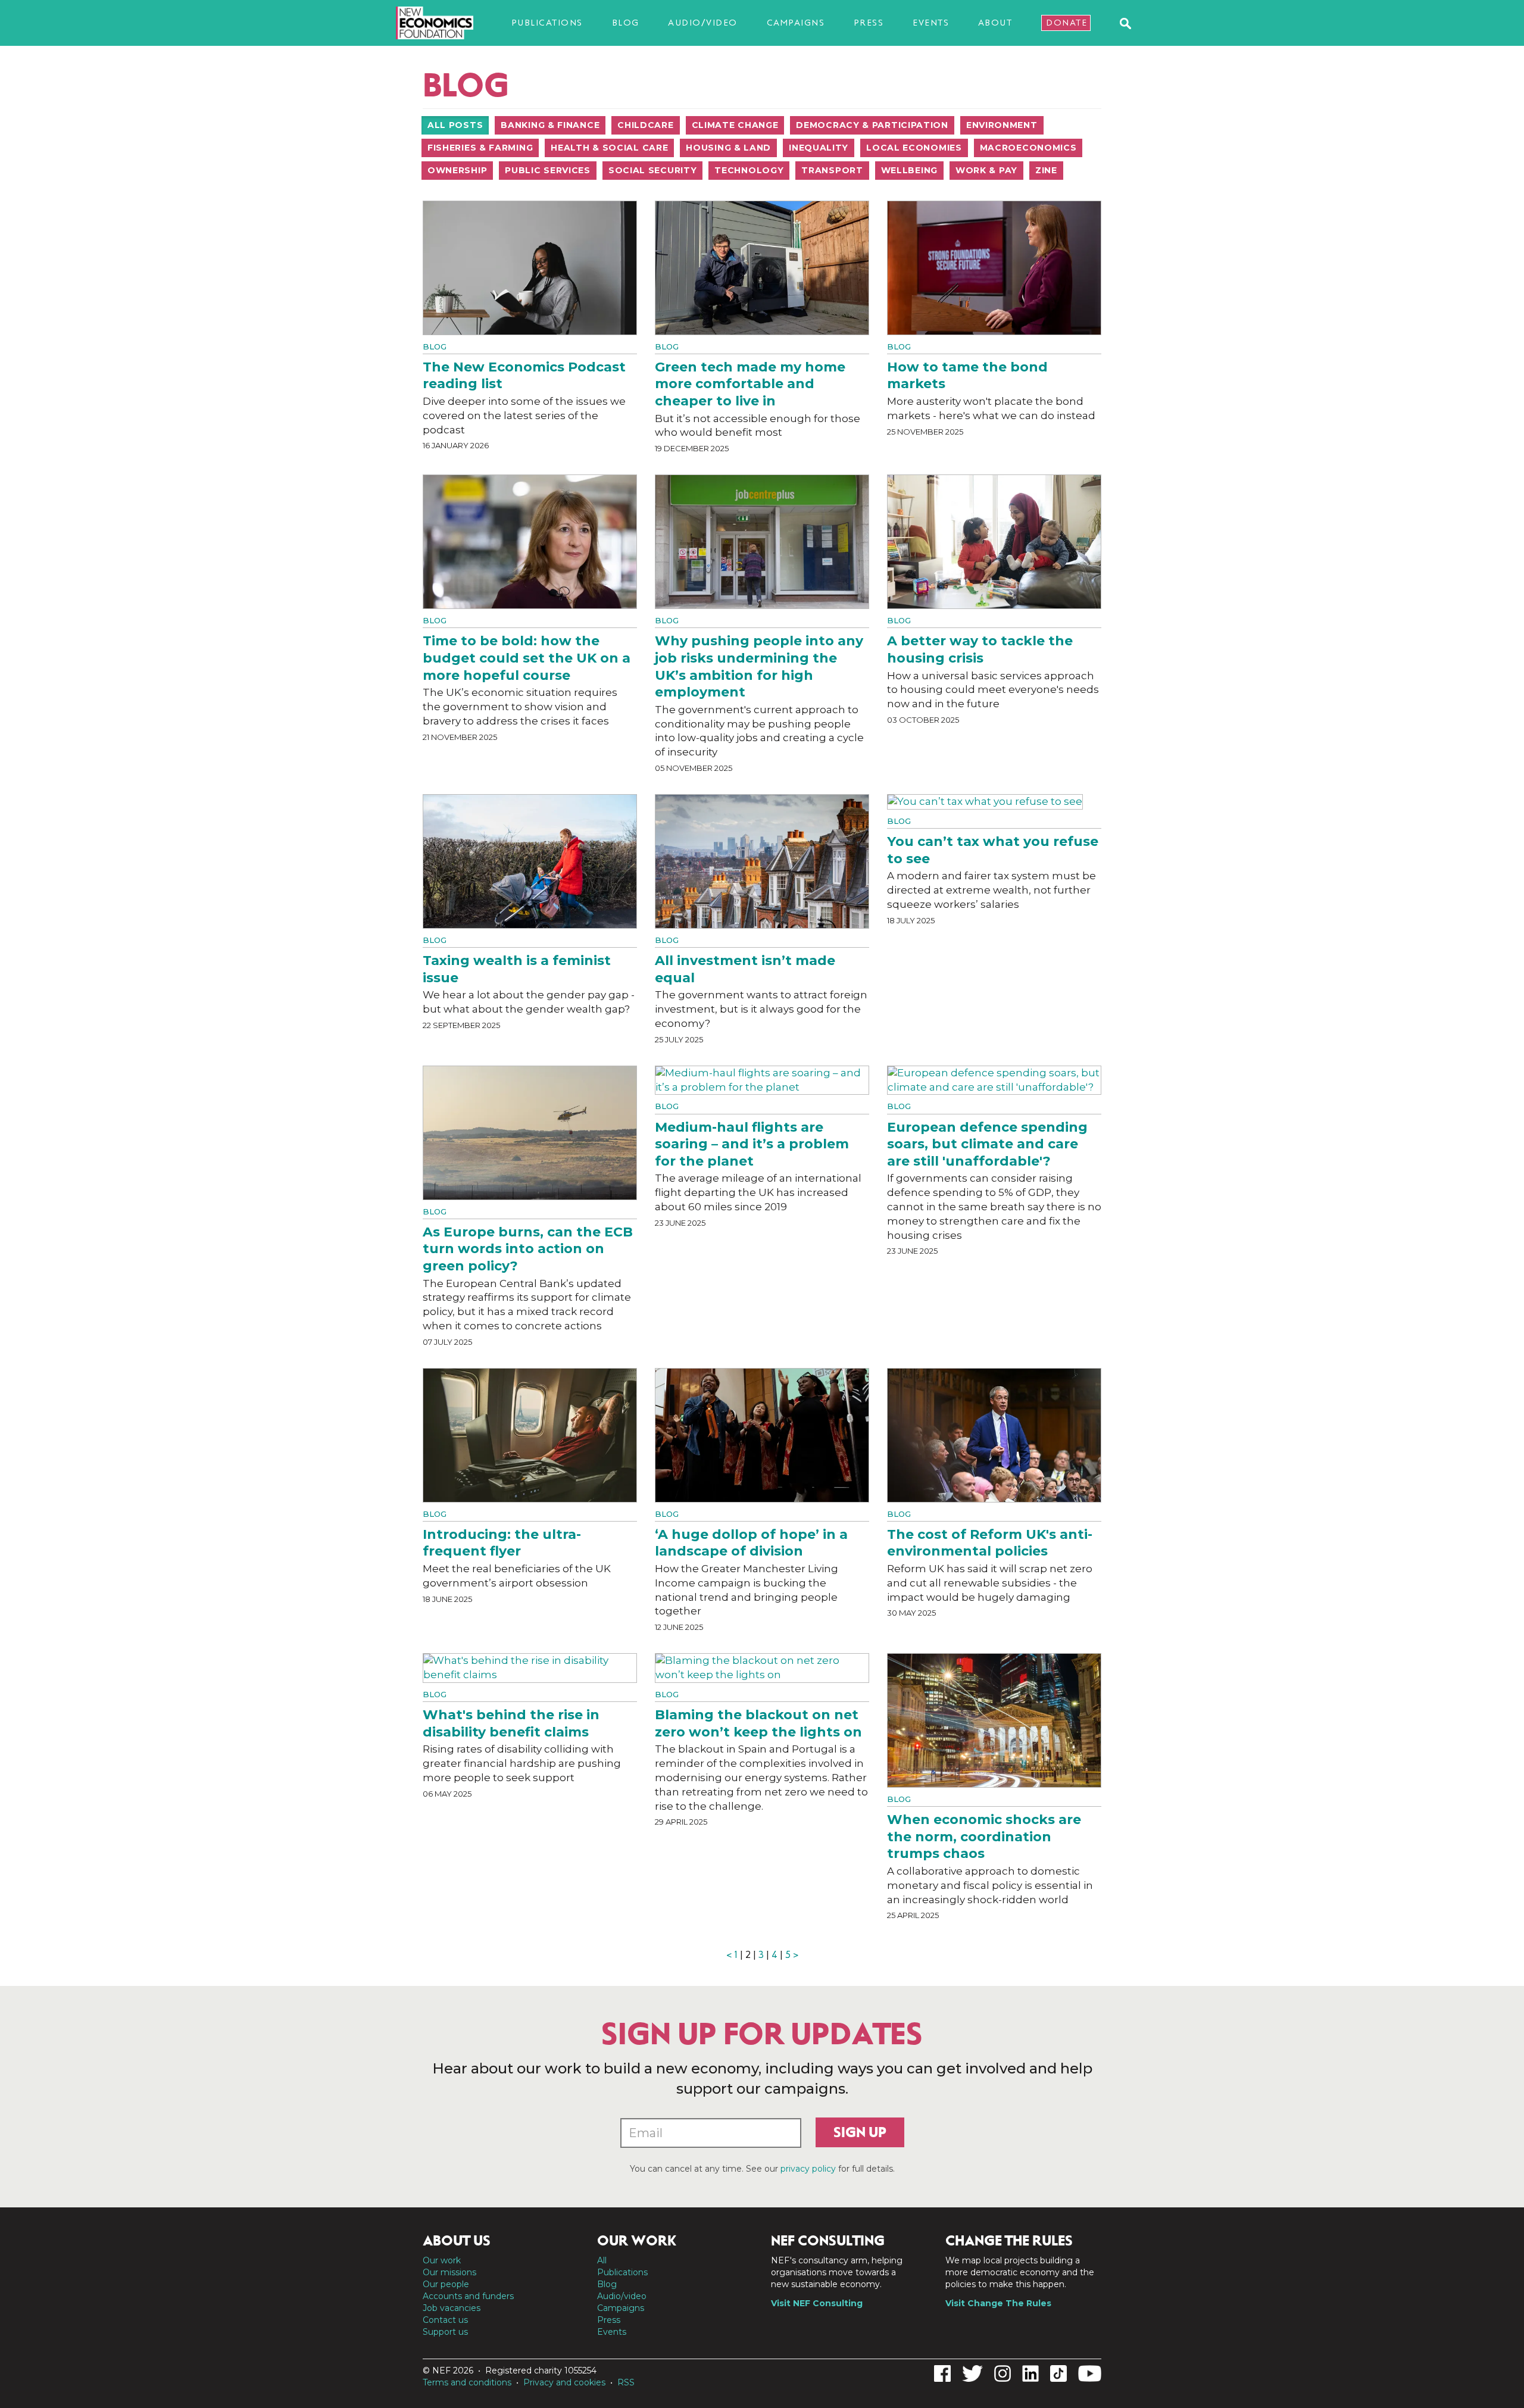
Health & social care (609, 148)
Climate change (735, 125)
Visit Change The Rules (998, 2303)
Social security (653, 170)
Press (869, 23)
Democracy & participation (872, 125)
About (995, 23)
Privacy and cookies (564, 2382)
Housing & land (728, 148)
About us (457, 2241)
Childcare (645, 125)
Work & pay (986, 170)
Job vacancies (452, 2308)
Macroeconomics (1028, 148)
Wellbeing (909, 170)
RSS (626, 2382)
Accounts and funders (468, 2296)
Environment (1002, 125)
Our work (442, 2260)
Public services (548, 170)
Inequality (819, 148)
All (602, 2260)
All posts (455, 125)
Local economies (914, 148)
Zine (1046, 170)
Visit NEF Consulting (817, 2303)
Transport (832, 170)
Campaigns (796, 23)
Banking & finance (550, 125)
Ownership (457, 170)
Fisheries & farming (480, 148)
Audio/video (703, 23)
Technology (749, 170)
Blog (626, 23)
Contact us (445, 2320)
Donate (1067, 23)
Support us (445, 2332)
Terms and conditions (467, 2382)
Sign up (860, 2132)
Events (931, 23)
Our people (446, 2284)
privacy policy (808, 2169)
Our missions (449, 2272)
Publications (547, 23)
